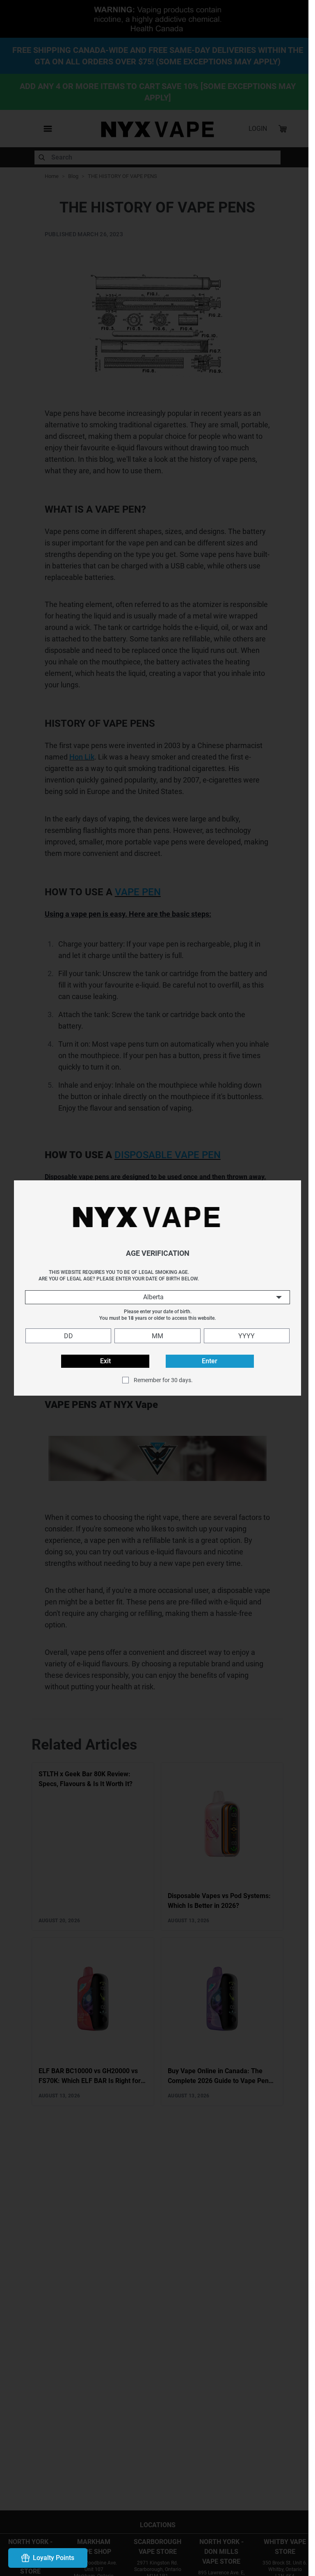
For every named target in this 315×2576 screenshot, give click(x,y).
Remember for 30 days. (160, 1380)
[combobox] (154, 1297)
